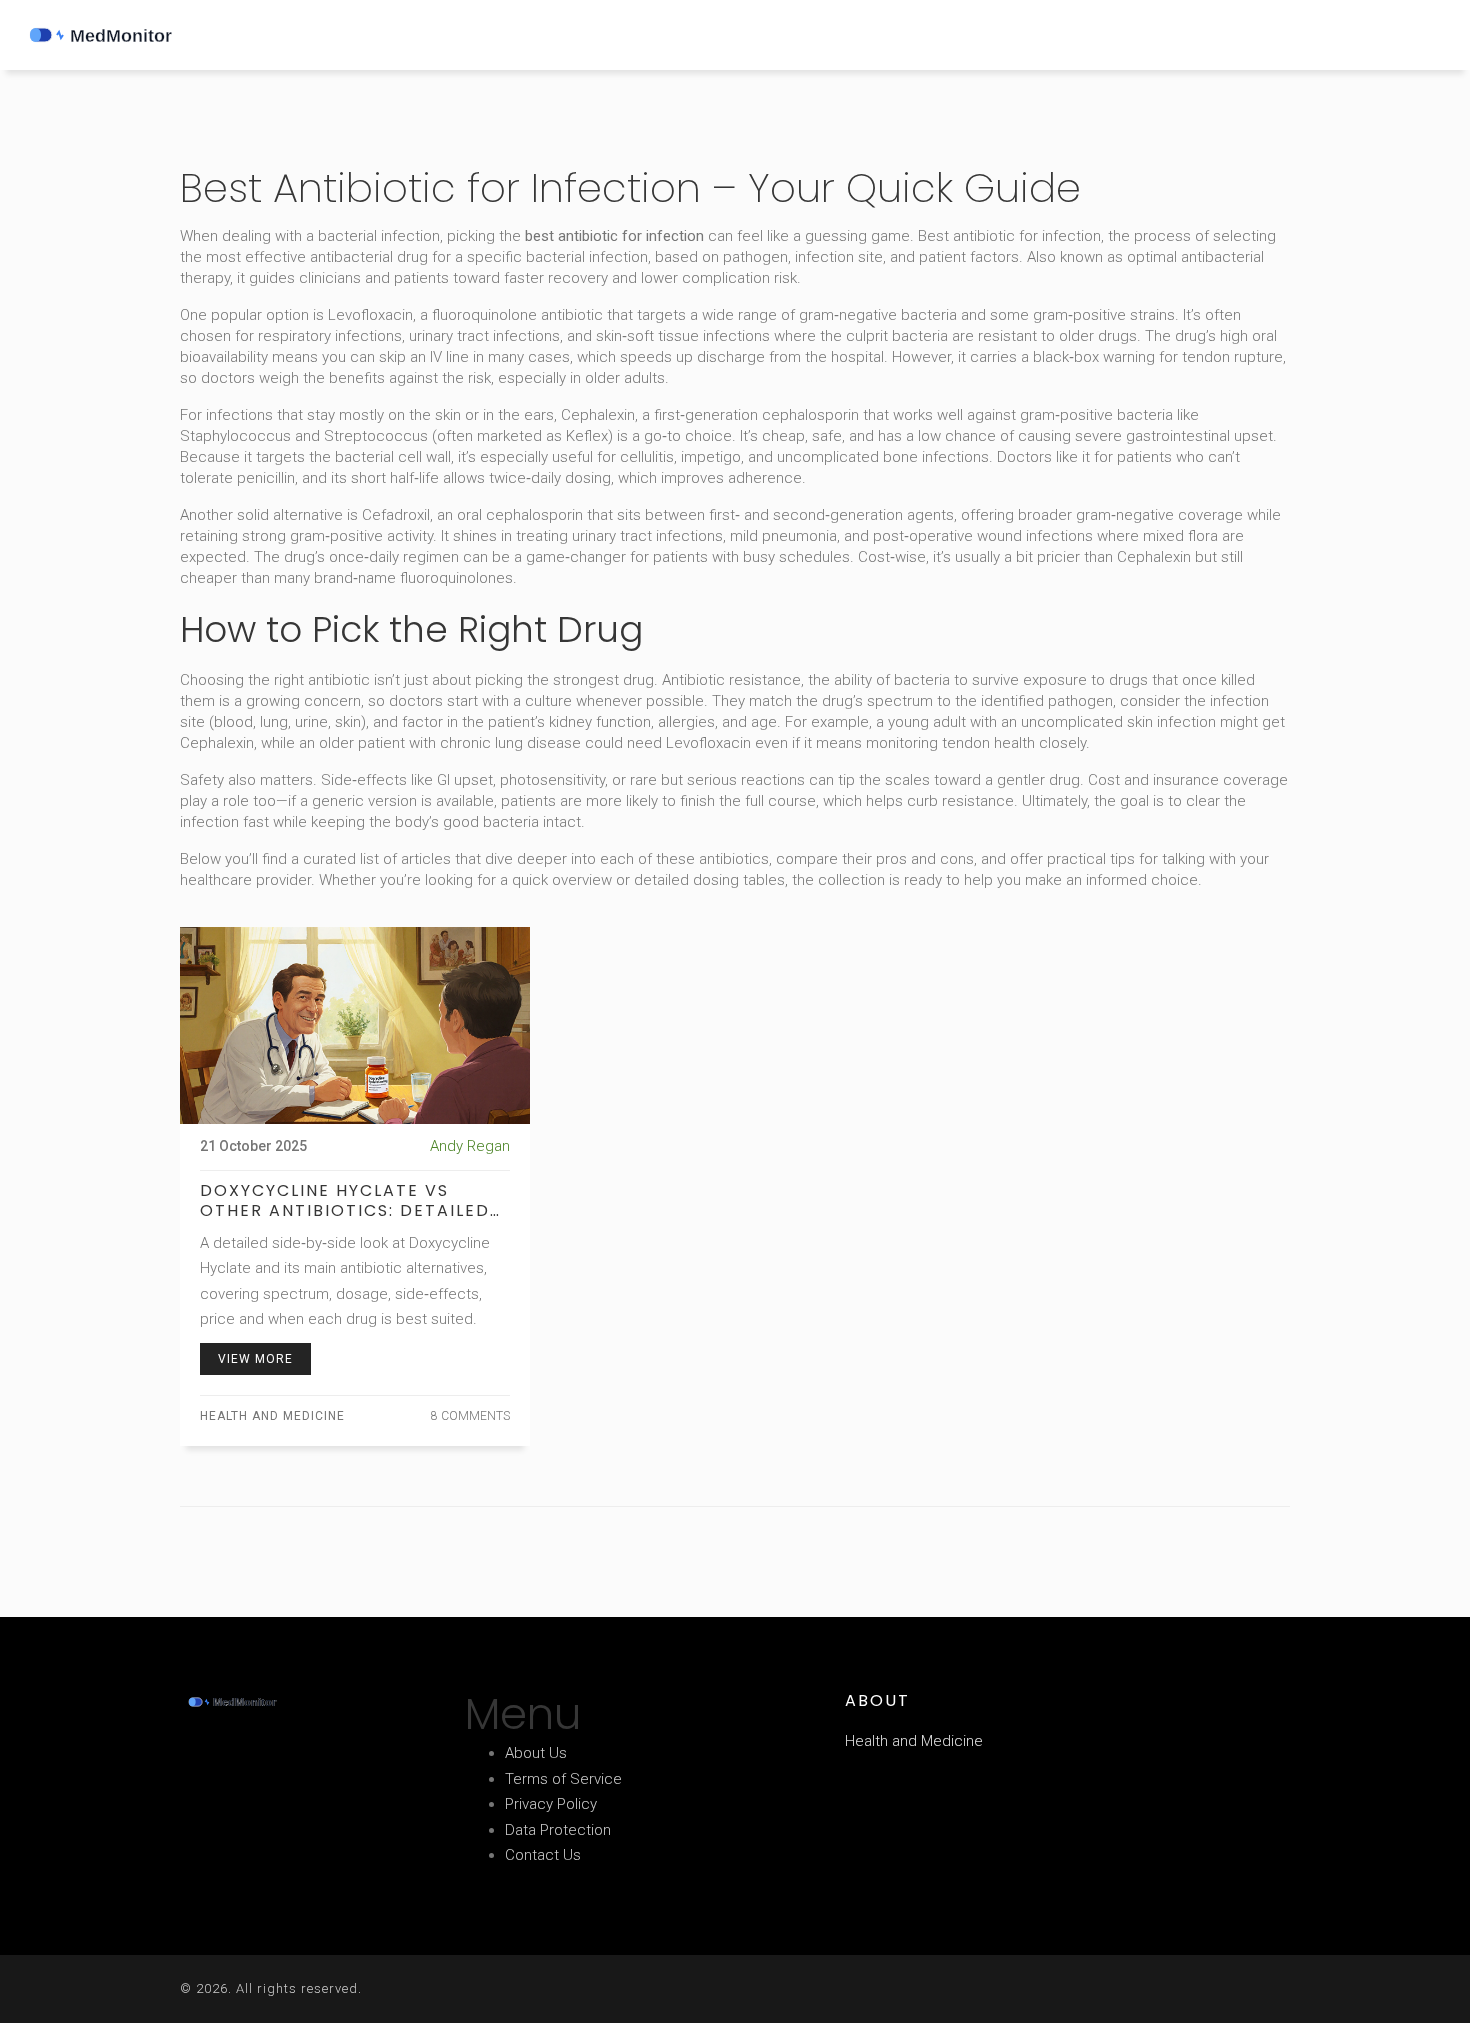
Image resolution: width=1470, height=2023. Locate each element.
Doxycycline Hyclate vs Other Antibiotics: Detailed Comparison (345, 1201)
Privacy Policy (551, 1804)
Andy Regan (470, 1146)
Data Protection (558, 1830)
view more (255, 1359)
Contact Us (543, 1855)
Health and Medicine (272, 1416)
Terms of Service (563, 1779)
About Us (536, 1753)
